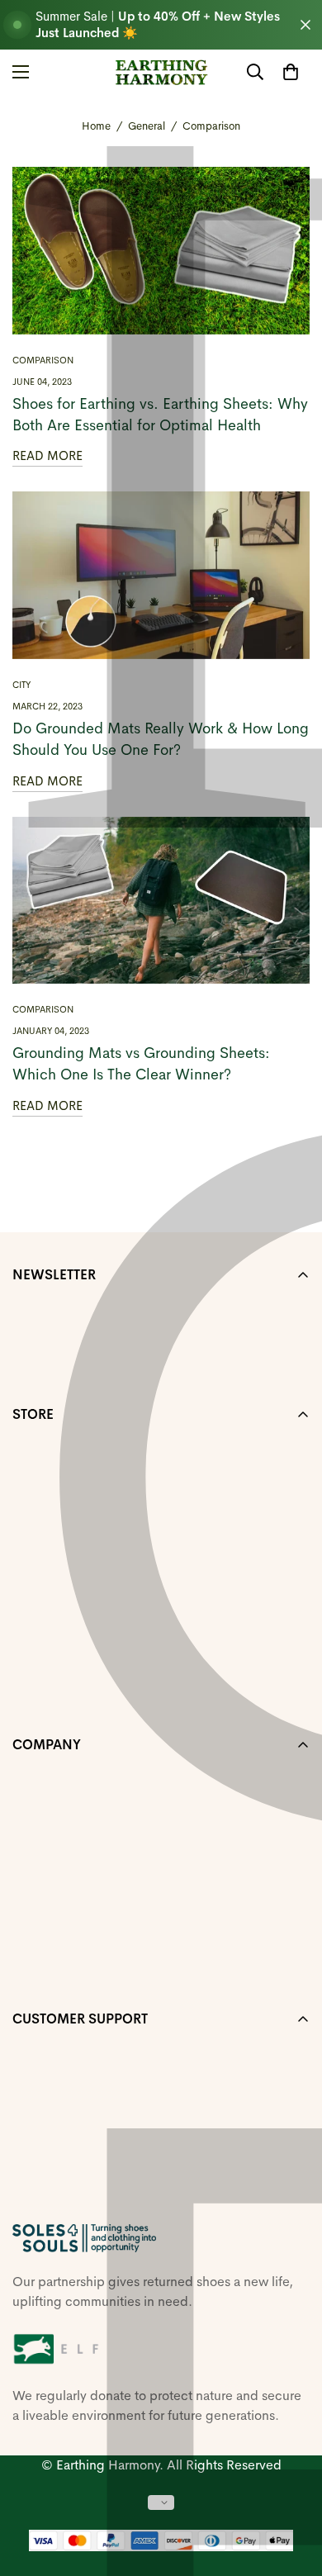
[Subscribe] (291, 1364)
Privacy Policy (53, 1917)
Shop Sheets (50, 1447)
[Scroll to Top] (292, 2488)
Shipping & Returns (70, 1805)
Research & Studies (70, 1615)
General (147, 126)
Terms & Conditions (70, 1889)
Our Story (40, 1777)
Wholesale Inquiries (71, 1833)
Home (96, 126)
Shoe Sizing (47, 1531)
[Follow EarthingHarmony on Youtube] (72, 2204)
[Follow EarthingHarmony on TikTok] (98, 2204)
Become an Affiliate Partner (92, 1974)
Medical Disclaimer (69, 1945)
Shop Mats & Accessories (88, 1503)
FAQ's (30, 1559)
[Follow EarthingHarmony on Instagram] (45, 2204)
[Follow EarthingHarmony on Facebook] (19, 2204)
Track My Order (58, 1861)
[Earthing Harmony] (161, 72)
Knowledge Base (62, 1587)
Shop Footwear (57, 1475)
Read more (47, 455)
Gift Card (40, 1699)
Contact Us (45, 1671)
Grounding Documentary (85, 1643)
